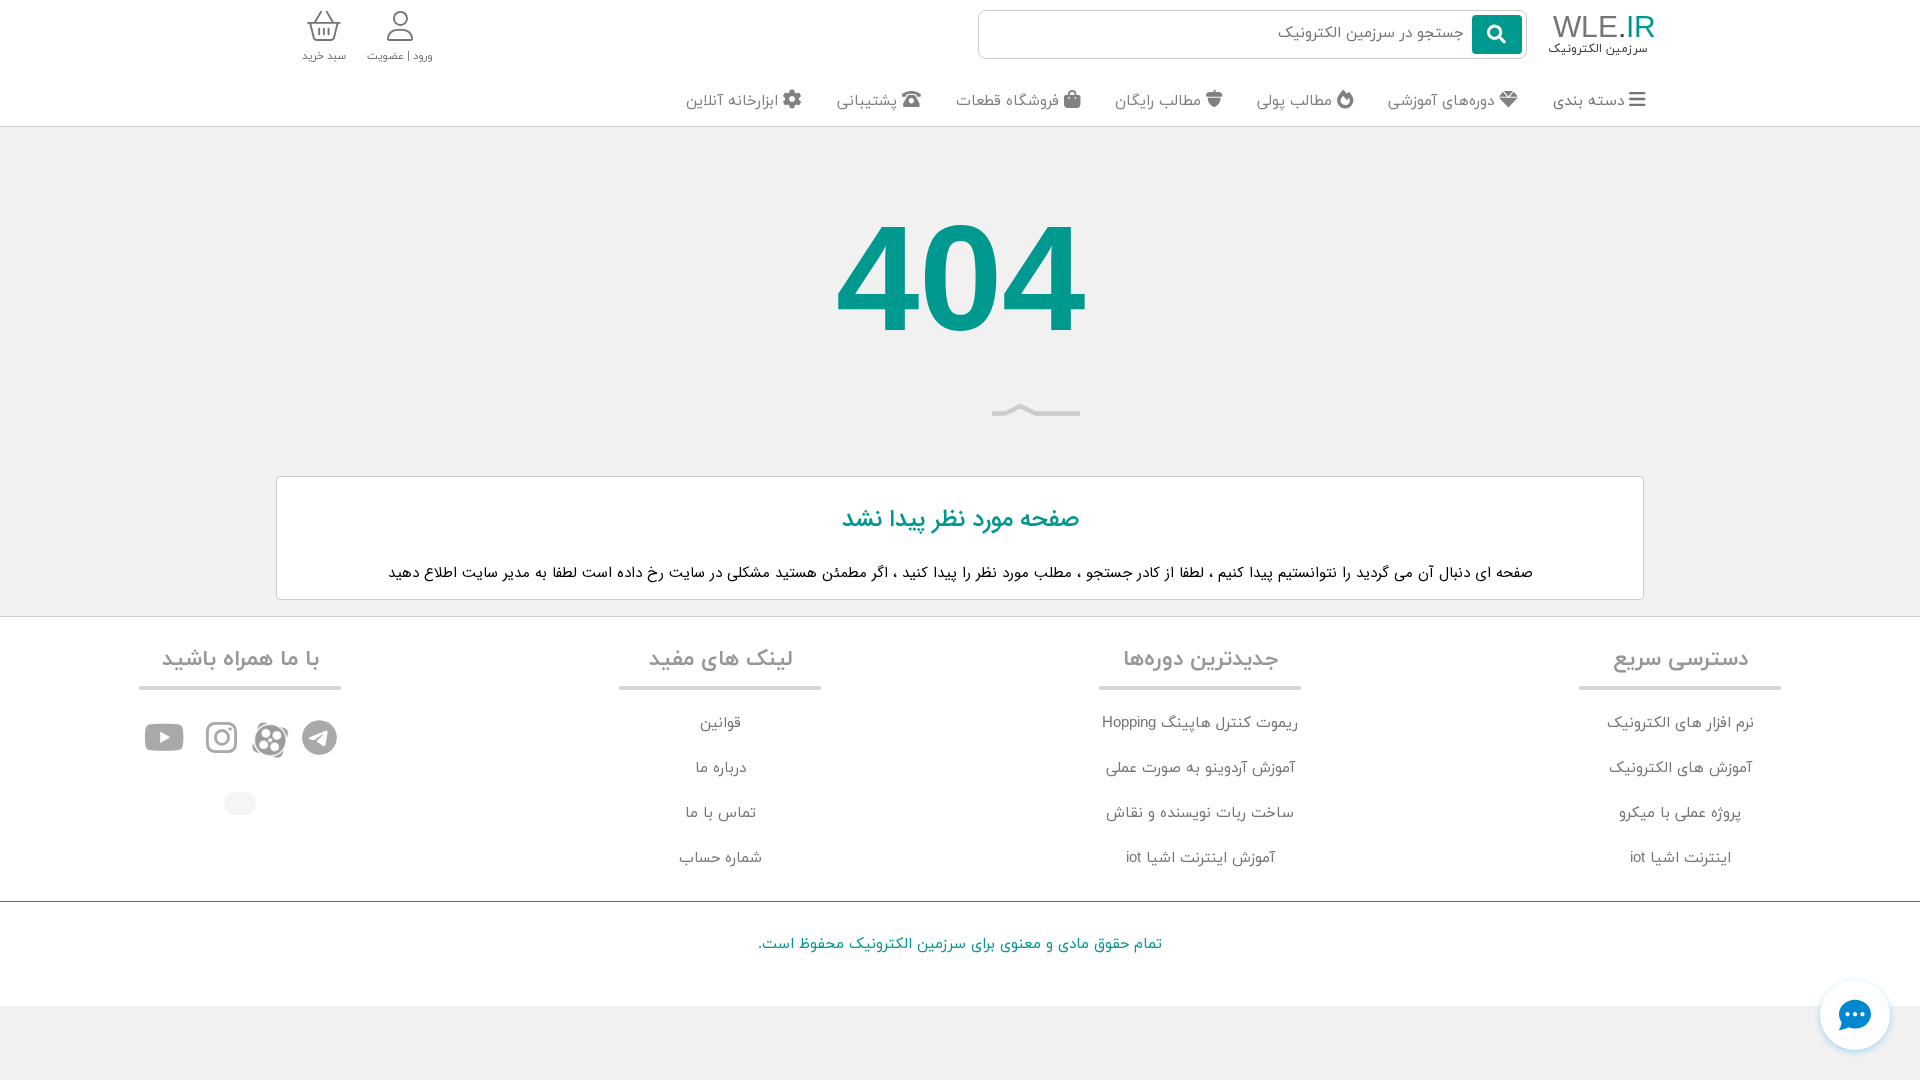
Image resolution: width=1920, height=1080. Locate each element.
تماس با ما (720, 813)
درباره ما (720, 768)
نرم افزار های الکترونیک (1680, 723)
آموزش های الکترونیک (1680, 768)
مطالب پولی (1297, 101)
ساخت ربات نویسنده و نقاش (1200, 813)
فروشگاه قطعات (1010, 101)
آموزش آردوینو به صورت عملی (1200, 768)
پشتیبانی (869, 101)
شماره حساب (720, 858)
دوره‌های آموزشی (1443, 101)
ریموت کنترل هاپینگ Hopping (1200, 723)
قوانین (720, 723)
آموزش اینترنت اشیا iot (1200, 858)
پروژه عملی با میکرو (1680, 813)
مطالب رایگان (1160, 101)
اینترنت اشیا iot (1680, 858)
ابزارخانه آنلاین (734, 101)
